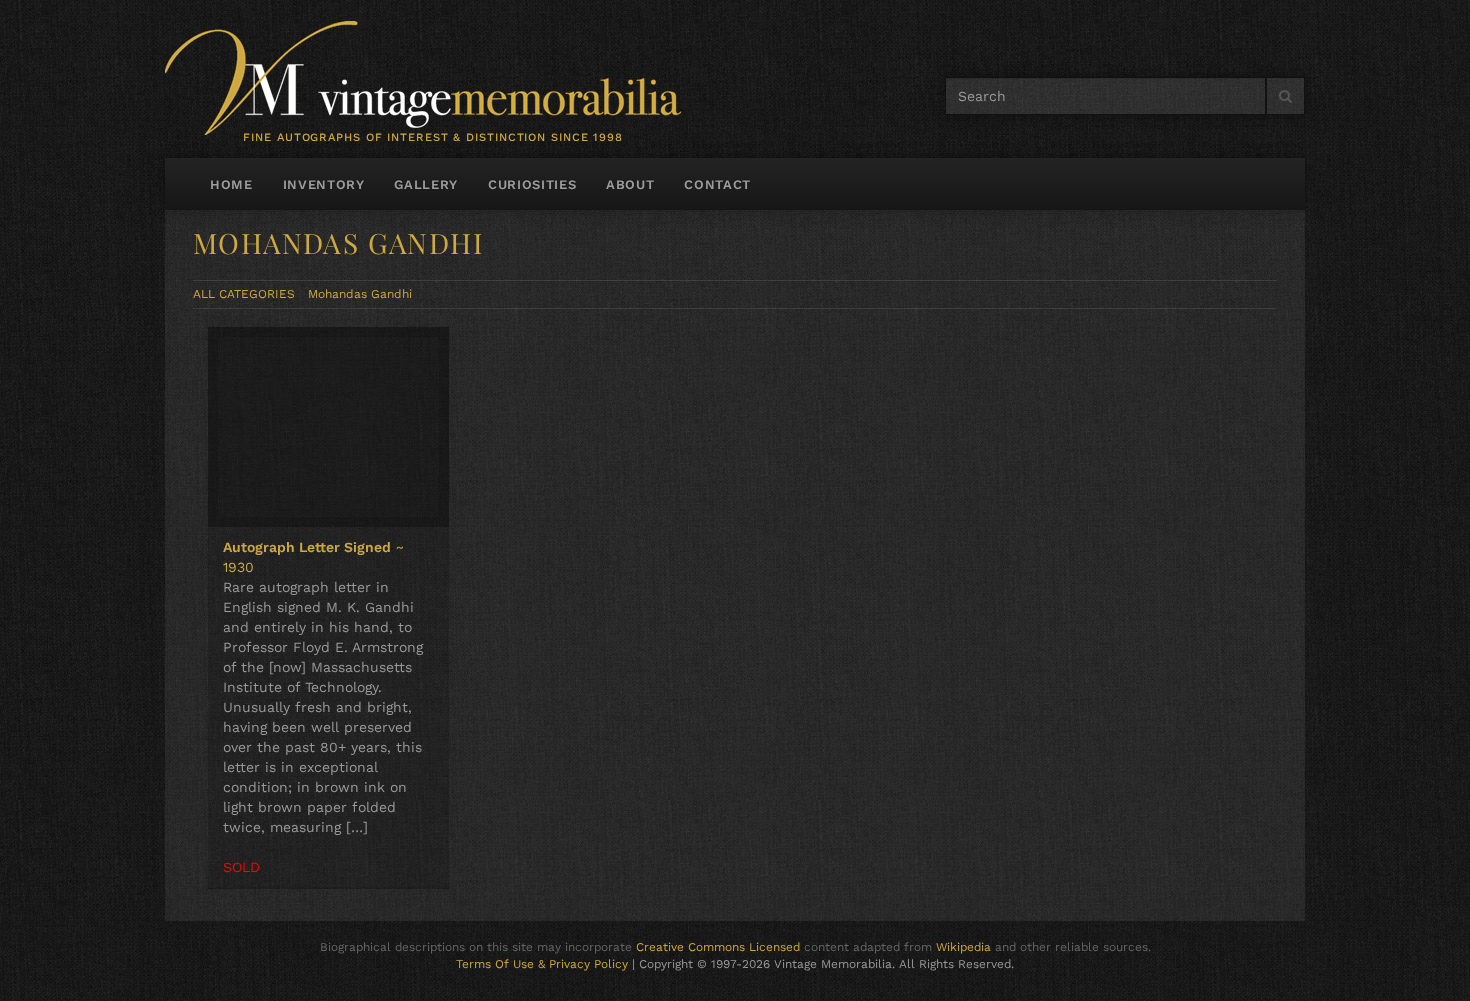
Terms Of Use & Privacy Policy (542, 964)
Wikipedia (963, 947)
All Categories (244, 294)
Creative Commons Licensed (718, 947)
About (630, 184)
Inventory (324, 184)
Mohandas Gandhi (360, 294)
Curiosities (532, 184)
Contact (717, 184)
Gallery (426, 184)
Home (231, 184)
